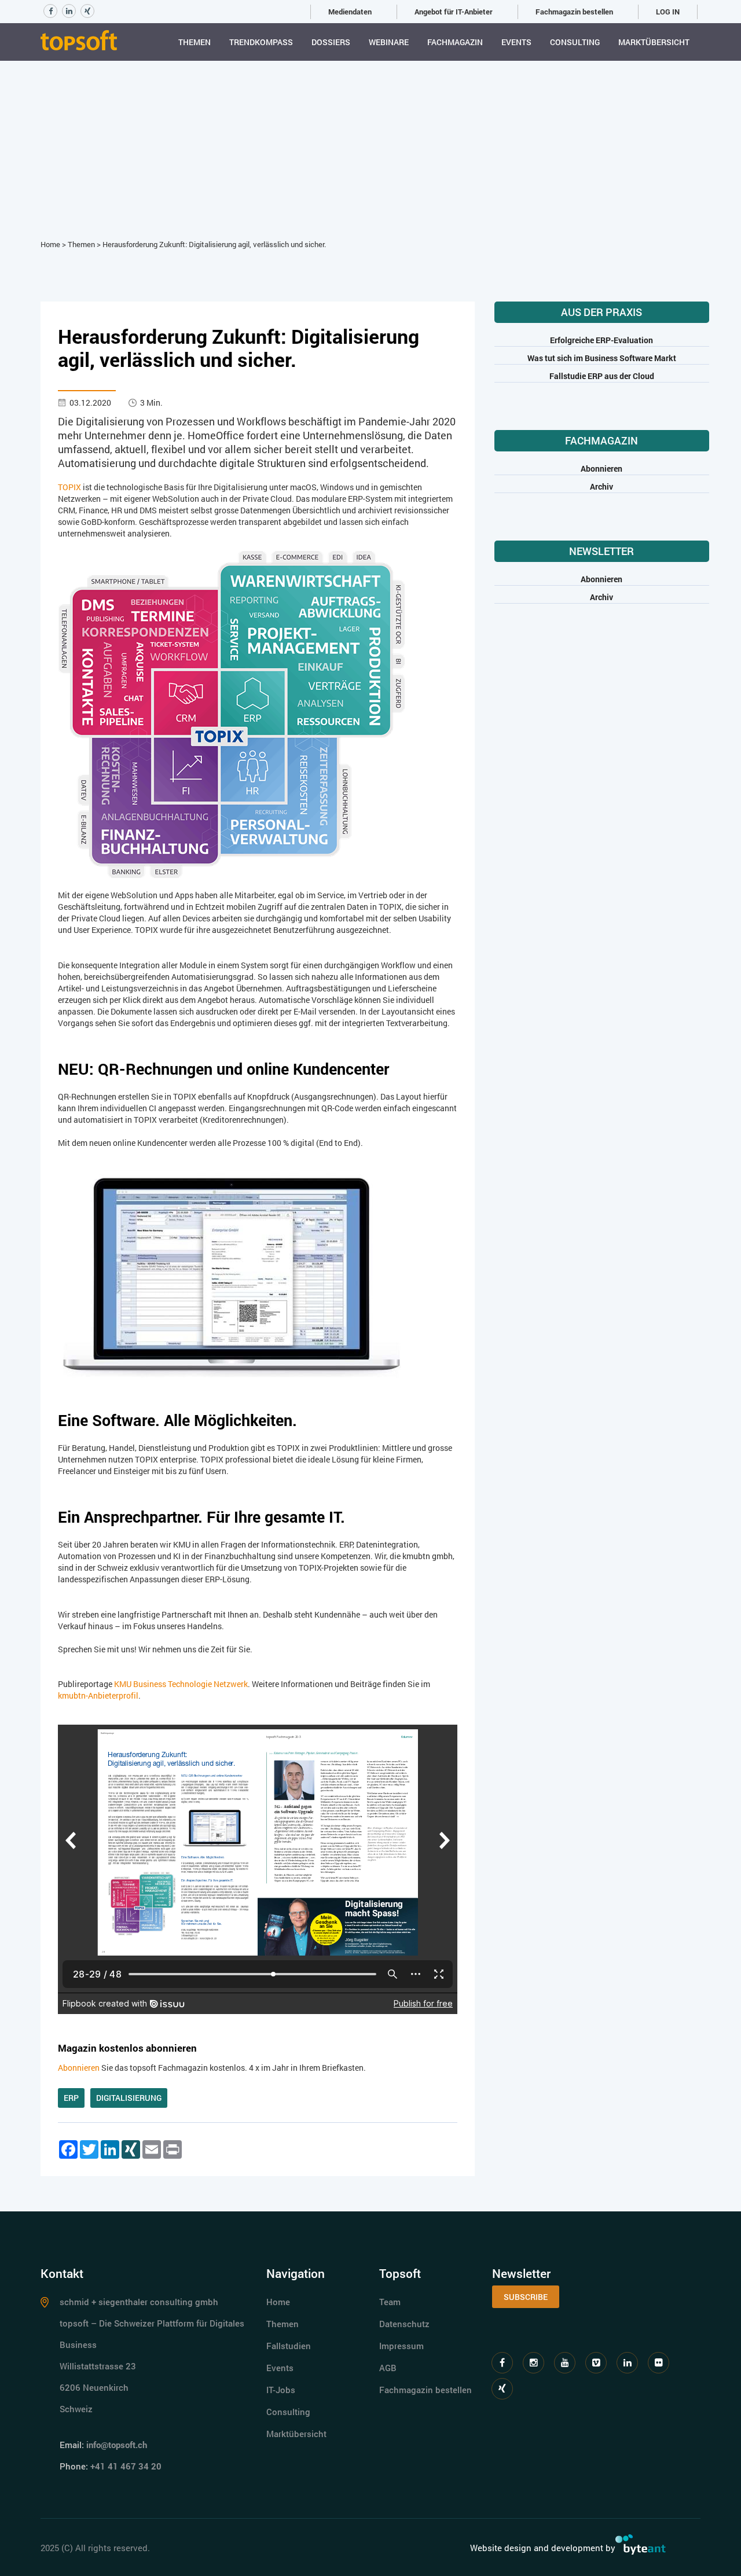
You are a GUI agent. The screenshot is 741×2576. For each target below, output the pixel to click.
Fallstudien (289, 2346)
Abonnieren (79, 2068)
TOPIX (69, 487)
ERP (71, 2098)
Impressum (401, 2346)
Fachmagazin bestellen (574, 12)
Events (516, 42)
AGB (388, 2368)
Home (50, 244)
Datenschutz (404, 2324)
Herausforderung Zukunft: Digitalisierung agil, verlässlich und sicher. (214, 244)
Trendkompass (261, 42)
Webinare (389, 42)
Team (390, 2302)
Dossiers (331, 42)
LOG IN (668, 12)
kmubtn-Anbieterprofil (98, 1695)
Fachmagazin (455, 42)
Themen (195, 42)
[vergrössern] (231, 713)
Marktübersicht (654, 42)
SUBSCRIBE (526, 2297)
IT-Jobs (281, 2390)
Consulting (575, 42)
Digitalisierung (129, 2098)
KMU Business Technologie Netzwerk (181, 1684)
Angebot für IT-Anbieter (454, 12)
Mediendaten (350, 12)
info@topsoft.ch (117, 2445)
